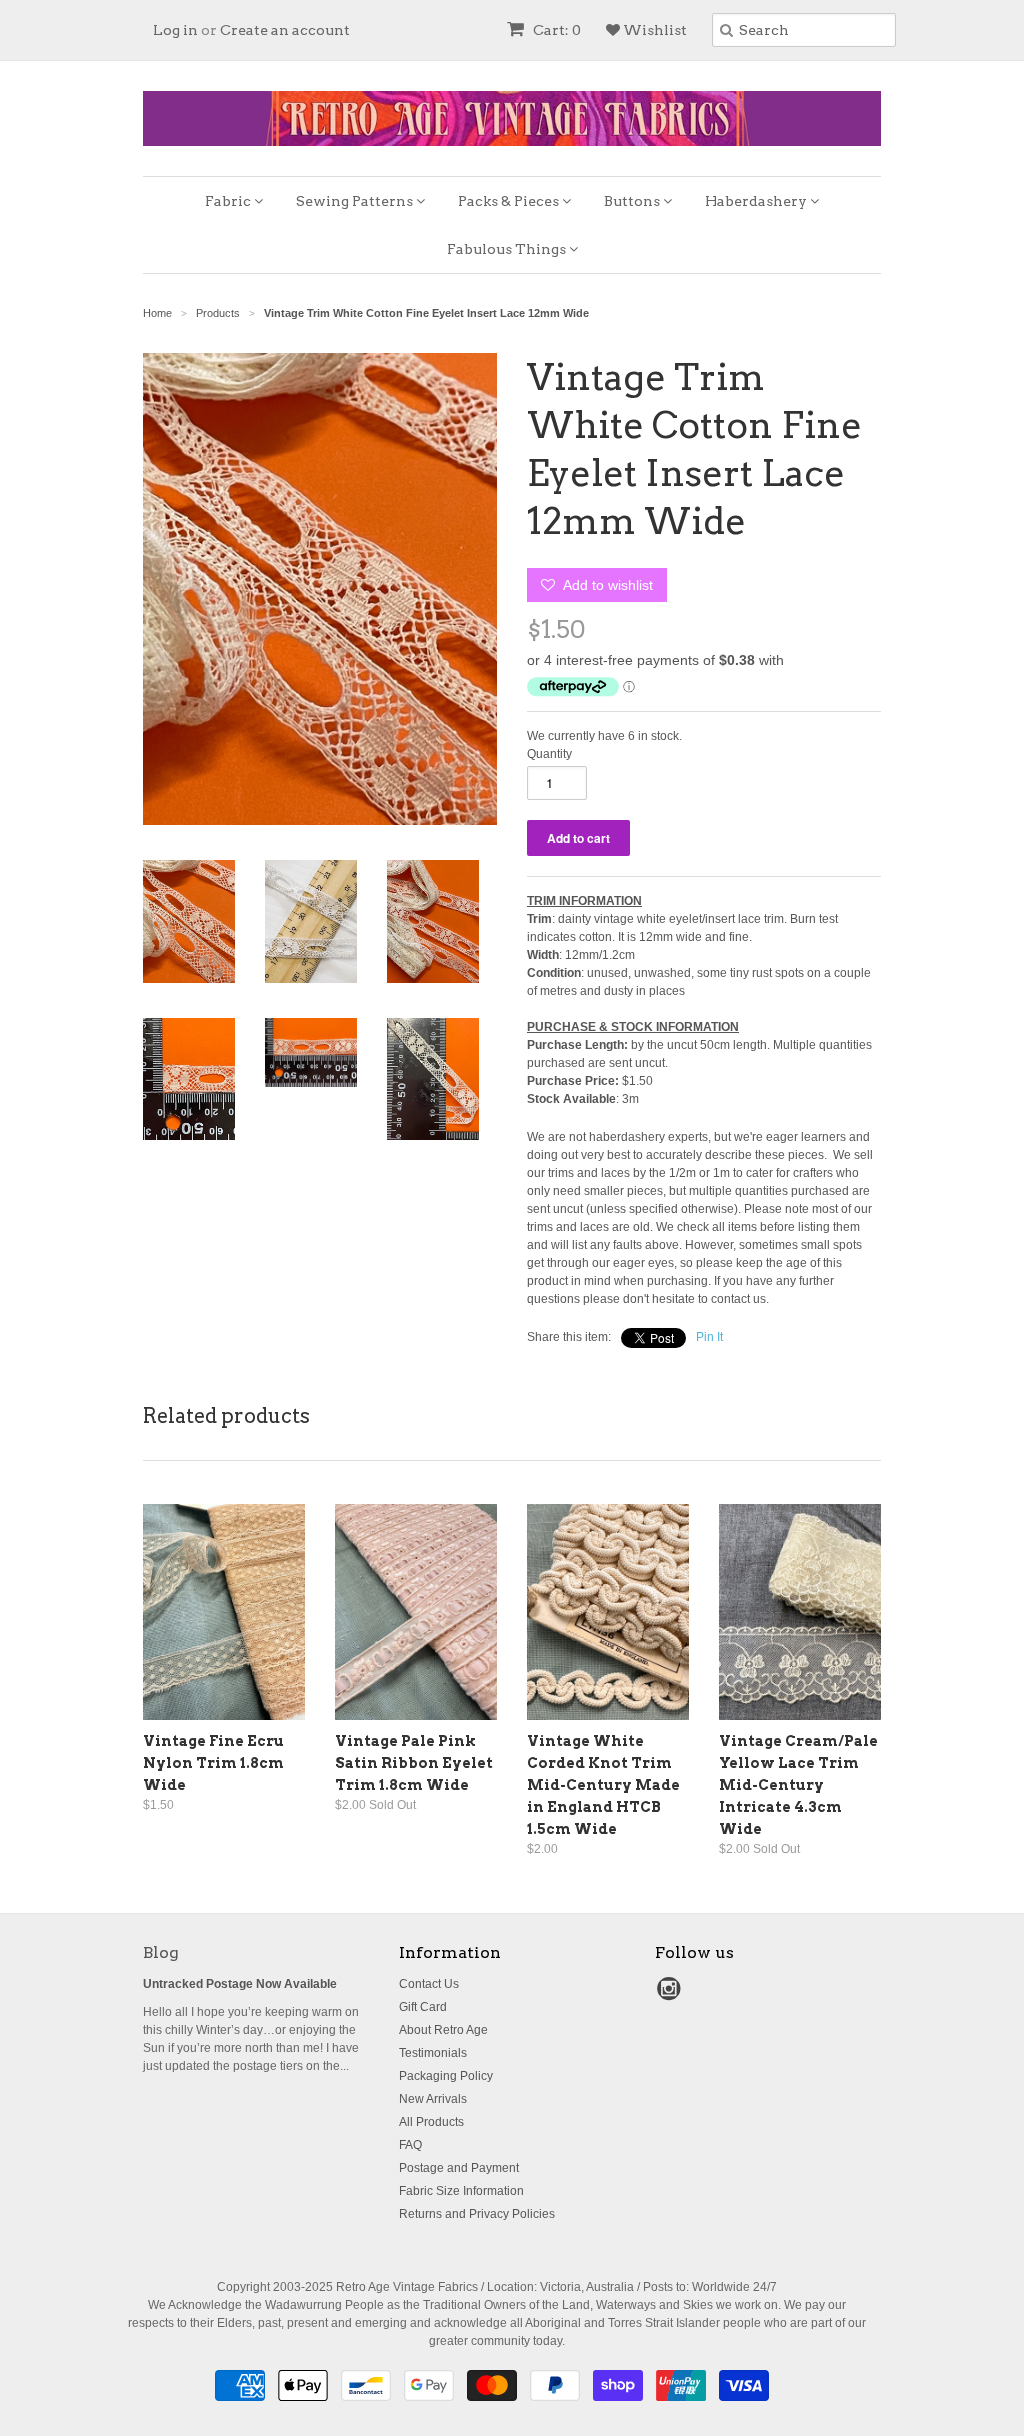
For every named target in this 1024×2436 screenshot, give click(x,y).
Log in (175, 30)
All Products (431, 2122)
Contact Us (429, 1984)
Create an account (285, 30)
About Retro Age (443, 2030)
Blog (161, 1952)
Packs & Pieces (510, 201)
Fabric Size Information (461, 2191)
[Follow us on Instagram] (672, 1995)
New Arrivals (433, 2099)
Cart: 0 (555, 30)
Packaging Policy (446, 2076)
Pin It (709, 1337)
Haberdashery (757, 201)
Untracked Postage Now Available (240, 1984)
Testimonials (433, 2053)
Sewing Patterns (356, 201)
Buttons (633, 201)
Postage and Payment (459, 2168)
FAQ (410, 2145)
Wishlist (653, 30)
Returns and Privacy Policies (477, 2214)
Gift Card (423, 2007)
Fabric (229, 201)
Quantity (549, 754)
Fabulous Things (508, 249)
